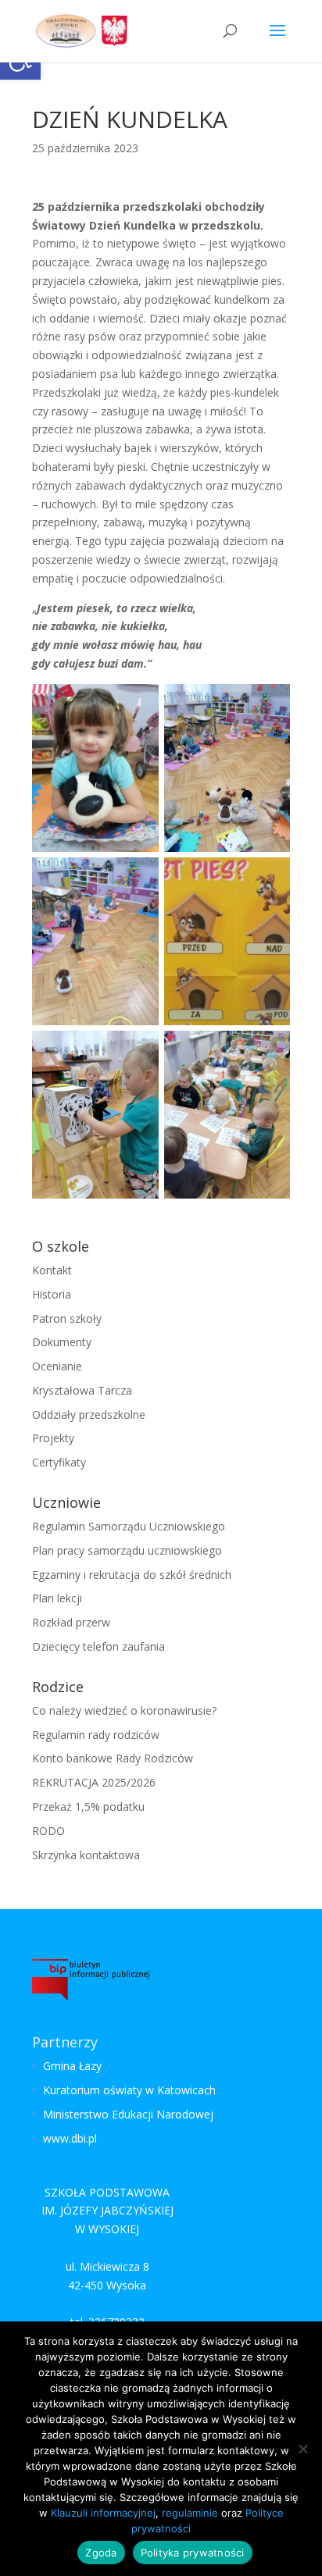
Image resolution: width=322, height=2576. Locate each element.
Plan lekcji (57, 1598)
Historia (52, 1294)
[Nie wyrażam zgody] (302, 2449)
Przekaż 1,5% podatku (88, 1806)
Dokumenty (62, 1342)
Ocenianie (57, 1366)
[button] (277, 41)
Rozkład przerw (71, 1622)
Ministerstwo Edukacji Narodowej (128, 2114)
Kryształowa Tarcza (82, 1390)
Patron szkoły (67, 1318)
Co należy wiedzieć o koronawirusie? (124, 1710)
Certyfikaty (59, 1462)
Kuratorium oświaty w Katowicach (129, 2090)
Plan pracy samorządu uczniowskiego (127, 1550)
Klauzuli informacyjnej (103, 2513)
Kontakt (52, 1270)
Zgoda (101, 2553)
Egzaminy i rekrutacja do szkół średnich (132, 1575)
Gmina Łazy (72, 2066)
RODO (48, 1831)
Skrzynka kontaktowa (86, 1855)
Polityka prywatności (193, 2553)
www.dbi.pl (70, 2138)
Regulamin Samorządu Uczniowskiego (129, 1526)
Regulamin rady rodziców (96, 1735)
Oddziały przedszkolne (89, 1414)
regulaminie (190, 2513)
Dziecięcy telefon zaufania (98, 1646)
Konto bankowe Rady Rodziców (113, 1758)
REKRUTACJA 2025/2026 (94, 1782)
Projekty (53, 1438)
